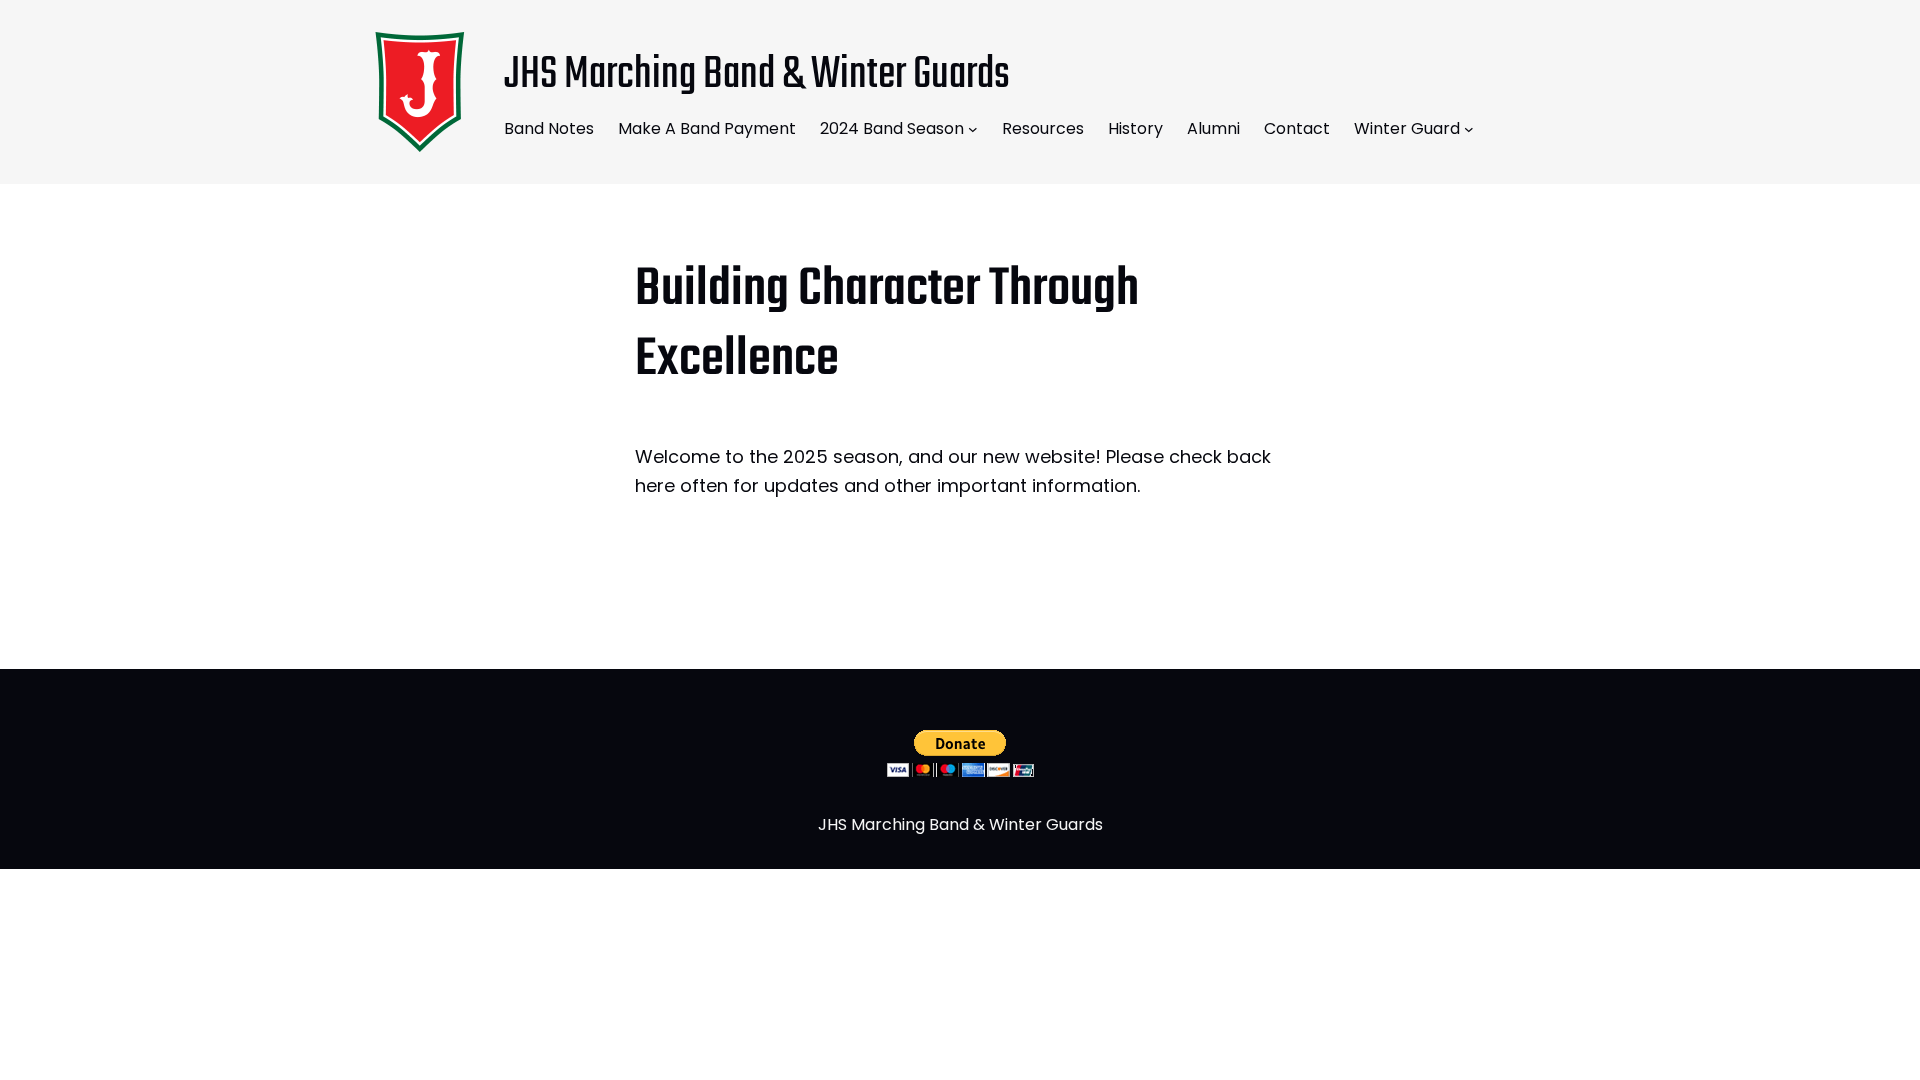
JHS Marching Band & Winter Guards (757, 75)
